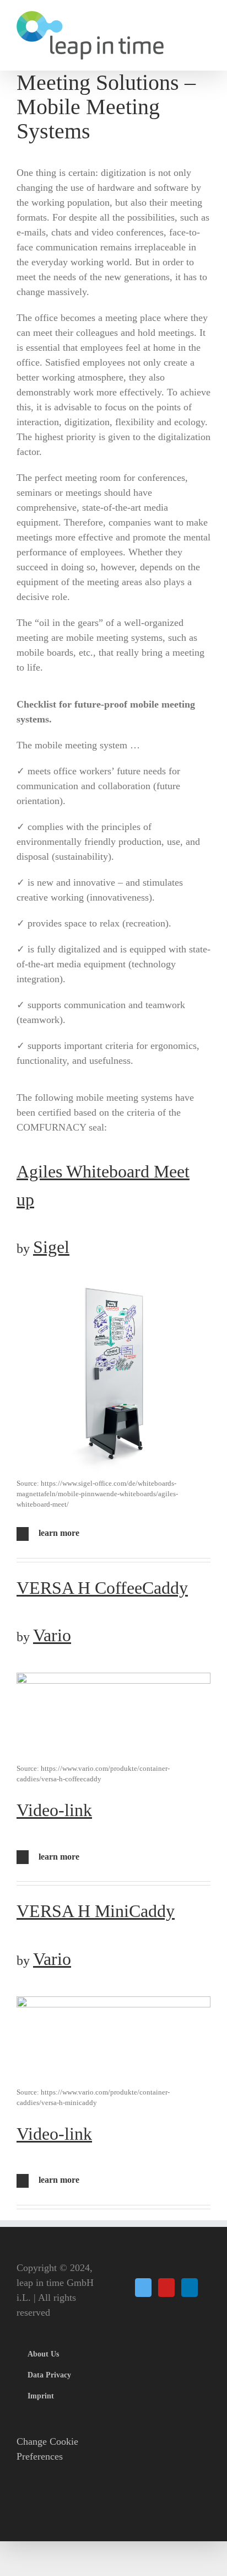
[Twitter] (143, 2288)
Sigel (51, 1247)
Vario (52, 1635)
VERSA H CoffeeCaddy (102, 1588)
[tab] (113, 1534)
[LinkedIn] (190, 2288)
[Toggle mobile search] (206, 28)
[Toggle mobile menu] (206, 17)
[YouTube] (166, 2288)
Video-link (54, 1810)
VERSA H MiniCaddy (96, 1911)
